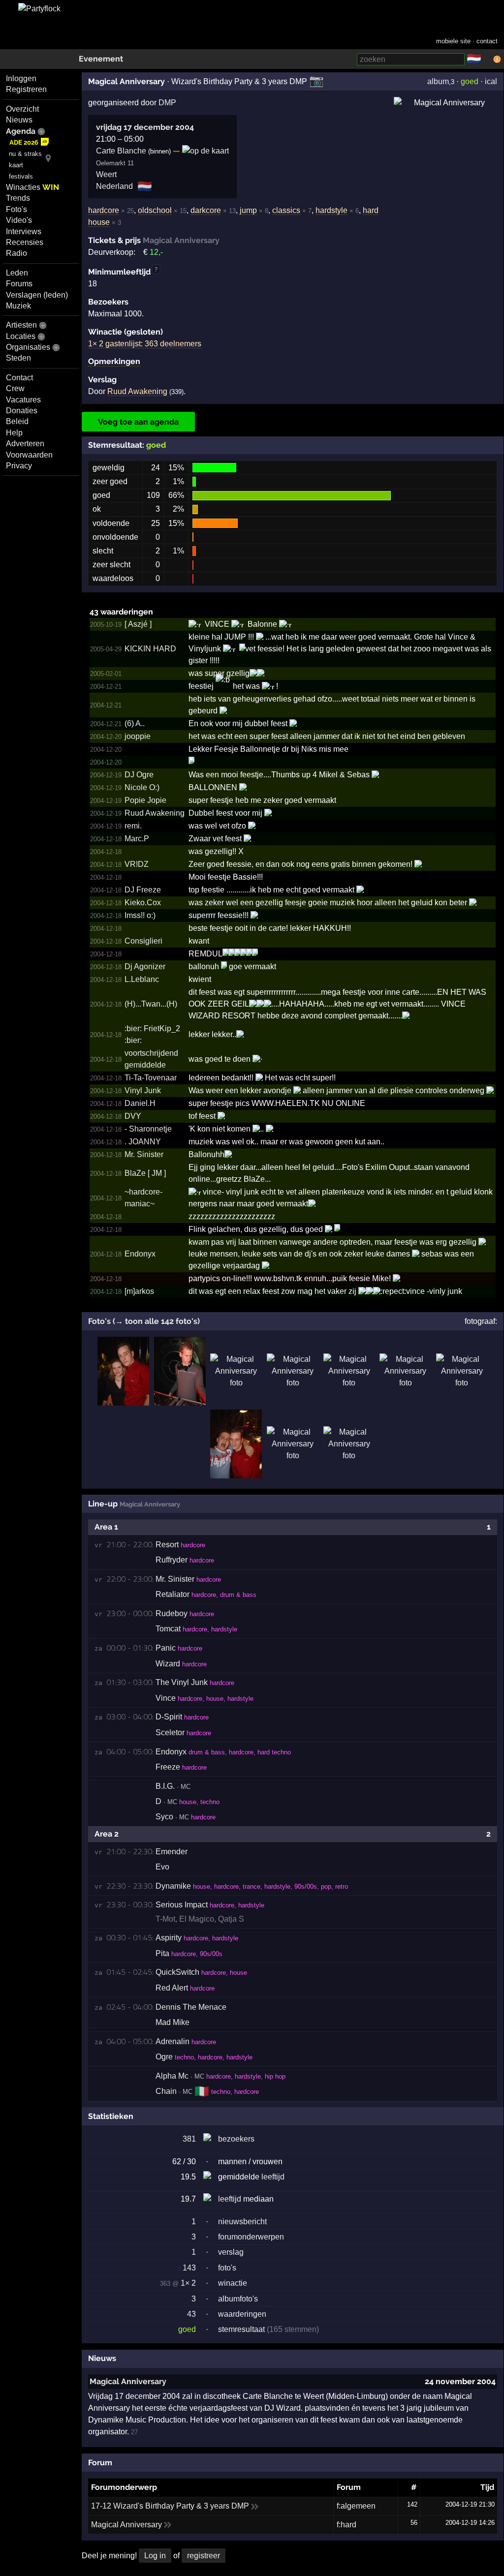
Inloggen (21, 78)
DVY (133, 1116)
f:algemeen (356, 2506)
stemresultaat (241, 2329)
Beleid (17, 421)
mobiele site (453, 41)
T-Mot (165, 1919)
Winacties (32, 187)
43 (191, 2314)
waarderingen (242, 2314)
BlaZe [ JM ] (145, 1173)
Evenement (101, 59)
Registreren (26, 89)
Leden (17, 273)
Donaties (22, 411)
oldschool (155, 210)
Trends (18, 198)
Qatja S (231, 1919)
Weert (106, 174)
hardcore (104, 210)
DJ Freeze (143, 890)
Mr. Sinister (144, 1154)
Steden (18, 358)
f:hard (346, 2525)
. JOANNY (143, 1142)
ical (491, 81)
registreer (204, 2556)
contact (487, 41)
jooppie (138, 736)
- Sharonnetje (148, 1129)
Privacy (19, 466)
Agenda (21, 131)
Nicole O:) (142, 787)
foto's (227, 2268)
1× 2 (188, 2283)
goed (470, 81)
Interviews (24, 231)
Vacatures (23, 400)
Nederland (114, 186)
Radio (16, 253)
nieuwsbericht (242, 2222)
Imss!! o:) (140, 915)
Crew (15, 388)
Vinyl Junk (143, 1090)
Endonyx (140, 1254)
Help (14, 433)
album (438, 81)
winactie (233, 2283)
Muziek (18, 306)
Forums (19, 284)
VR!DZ (137, 864)
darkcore (206, 210)
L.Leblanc (142, 979)
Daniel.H (140, 1103)
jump (248, 210)
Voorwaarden (29, 455)
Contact (19, 378)
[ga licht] (487, 60)
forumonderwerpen (251, 2237)
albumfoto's (238, 2299)
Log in (155, 2556)
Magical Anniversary (128, 2381)
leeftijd (273, 2177)
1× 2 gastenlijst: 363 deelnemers (145, 344)
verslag (231, 2252)
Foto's (16, 209)
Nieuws (19, 120)
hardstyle (331, 210)
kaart (16, 165)
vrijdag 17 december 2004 (145, 127)
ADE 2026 (24, 142)
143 (187, 2268)
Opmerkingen (114, 361)
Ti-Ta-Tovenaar (151, 1078)
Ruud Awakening (137, 391)
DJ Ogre (139, 775)
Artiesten (21, 325)
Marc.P (137, 839)
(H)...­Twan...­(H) (151, 1004)
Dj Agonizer (145, 966)
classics (286, 210)
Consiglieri (143, 941)
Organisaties (28, 347)
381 (189, 2139)
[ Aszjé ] (138, 624)
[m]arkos (139, 1291)
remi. (133, 826)
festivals (21, 176)
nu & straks (25, 154)
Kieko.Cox (143, 903)
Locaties (21, 336)
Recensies (25, 242)
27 (134, 2432)
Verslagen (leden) (37, 295)
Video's (19, 220)
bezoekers (236, 2139)
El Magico (197, 1919)
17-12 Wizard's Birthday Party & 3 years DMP (170, 2506)
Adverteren (25, 444)
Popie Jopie (145, 800)
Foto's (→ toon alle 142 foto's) (144, 1321)
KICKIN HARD (150, 649)
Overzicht (22, 109)
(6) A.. (135, 723)
